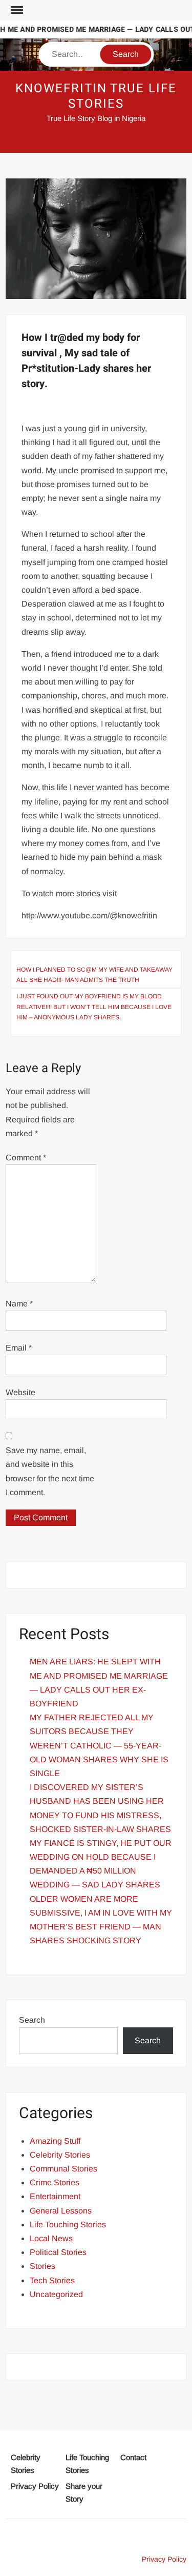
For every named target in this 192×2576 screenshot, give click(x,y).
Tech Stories (52, 2280)
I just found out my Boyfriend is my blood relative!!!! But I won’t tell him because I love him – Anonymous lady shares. (94, 1007)
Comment (26, 1158)
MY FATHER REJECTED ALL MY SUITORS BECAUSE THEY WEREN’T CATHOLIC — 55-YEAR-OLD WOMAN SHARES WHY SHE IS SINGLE (99, 1745)
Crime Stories (55, 2182)
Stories (42, 2266)
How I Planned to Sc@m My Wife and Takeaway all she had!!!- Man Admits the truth (94, 975)
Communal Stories (63, 2169)
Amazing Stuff (55, 2141)
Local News (51, 2238)
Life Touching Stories (68, 2225)
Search (32, 2020)
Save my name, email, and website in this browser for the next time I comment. (50, 1471)
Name (19, 1304)
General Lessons (61, 2211)
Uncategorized (56, 2294)
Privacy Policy (35, 2486)
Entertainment (55, 2196)
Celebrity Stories (60, 2155)
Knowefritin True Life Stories (96, 96)
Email (19, 1348)
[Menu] (16, 10)
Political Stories (58, 2252)
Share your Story (84, 2493)
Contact (133, 2457)
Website (20, 1392)
